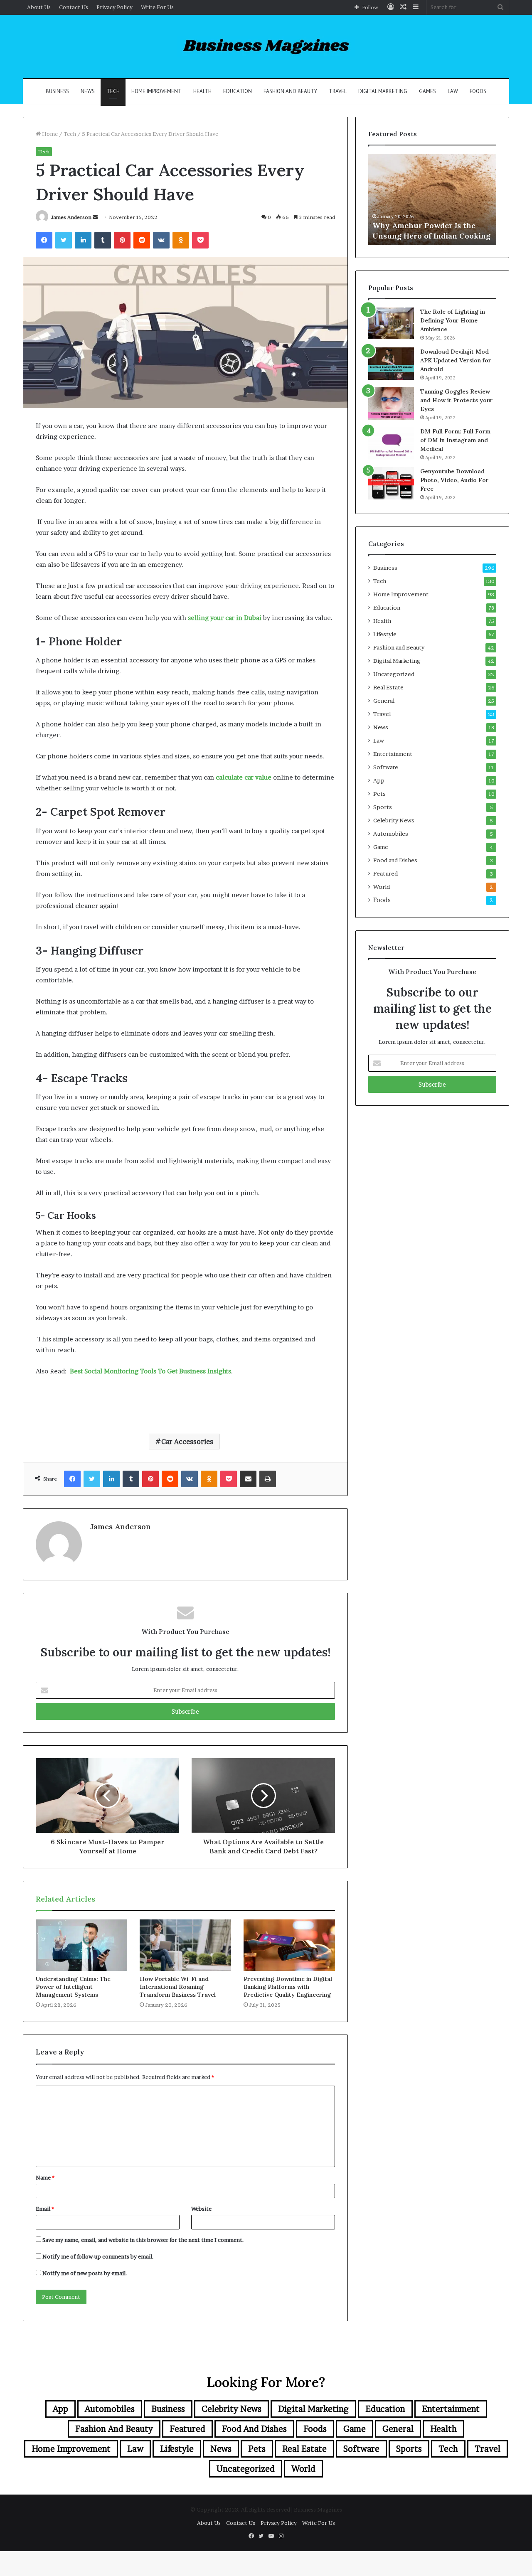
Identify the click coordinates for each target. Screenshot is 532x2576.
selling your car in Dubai (224, 618)
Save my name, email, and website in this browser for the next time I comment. (143, 2240)
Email (45, 2209)
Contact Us (74, 7)
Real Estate (388, 687)
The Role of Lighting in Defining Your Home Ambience (453, 320)
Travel (338, 91)
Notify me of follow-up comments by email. (98, 2256)
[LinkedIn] (83, 240)
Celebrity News (394, 820)
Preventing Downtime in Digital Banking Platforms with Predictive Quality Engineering (288, 1987)
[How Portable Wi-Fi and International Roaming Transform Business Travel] (185, 1945)
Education (238, 91)
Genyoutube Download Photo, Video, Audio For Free (454, 480)
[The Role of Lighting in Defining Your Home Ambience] (391, 323)
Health (202, 91)
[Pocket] (200, 240)
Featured (385, 873)
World (382, 887)
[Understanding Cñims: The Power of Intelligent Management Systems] (81, 1945)
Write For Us (157, 7)
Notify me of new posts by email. (85, 2273)
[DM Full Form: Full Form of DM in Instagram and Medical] (391, 443)
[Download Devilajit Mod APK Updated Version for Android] (391, 364)
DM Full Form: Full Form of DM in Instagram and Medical (455, 440)
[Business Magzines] (266, 46)
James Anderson (71, 217)
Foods (478, 91)
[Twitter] (64, 240)
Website (201, 2209)
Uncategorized (394, 674)
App (379, 780)
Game (381, 847)
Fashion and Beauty (290, 91)
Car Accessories (187, 1442)
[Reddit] (142, 240)
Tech (113, 91)
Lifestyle (385, 634)
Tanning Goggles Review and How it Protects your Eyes (457, 400)
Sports (383, 807)
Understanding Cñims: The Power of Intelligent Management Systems (73, 1987)
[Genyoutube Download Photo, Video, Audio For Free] (391, 483)
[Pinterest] (122, 240)
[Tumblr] (103, 240)
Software (386, 767)
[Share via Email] (248, 1479)
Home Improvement (156, 91)
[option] (432, 199)
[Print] (268, 1479)
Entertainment (393, 754)
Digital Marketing (383, 91)
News (88, 91)
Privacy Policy (115, 7)
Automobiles (391, 834)
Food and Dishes (395, 860)
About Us (39, 7)
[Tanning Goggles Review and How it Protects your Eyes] (391, 403)
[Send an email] (95, 217)
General (384, 701)
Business (57, 91)
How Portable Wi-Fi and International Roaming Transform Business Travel (178, 1987)
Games (427, 91)
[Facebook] (44, 240)
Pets (379, 794)
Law (453, 91)
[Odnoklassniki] (181, 240)
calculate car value (243, 777)
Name (45, 2177)
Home (49, 134)
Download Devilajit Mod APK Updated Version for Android (456, 360)
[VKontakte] (161, 240)
